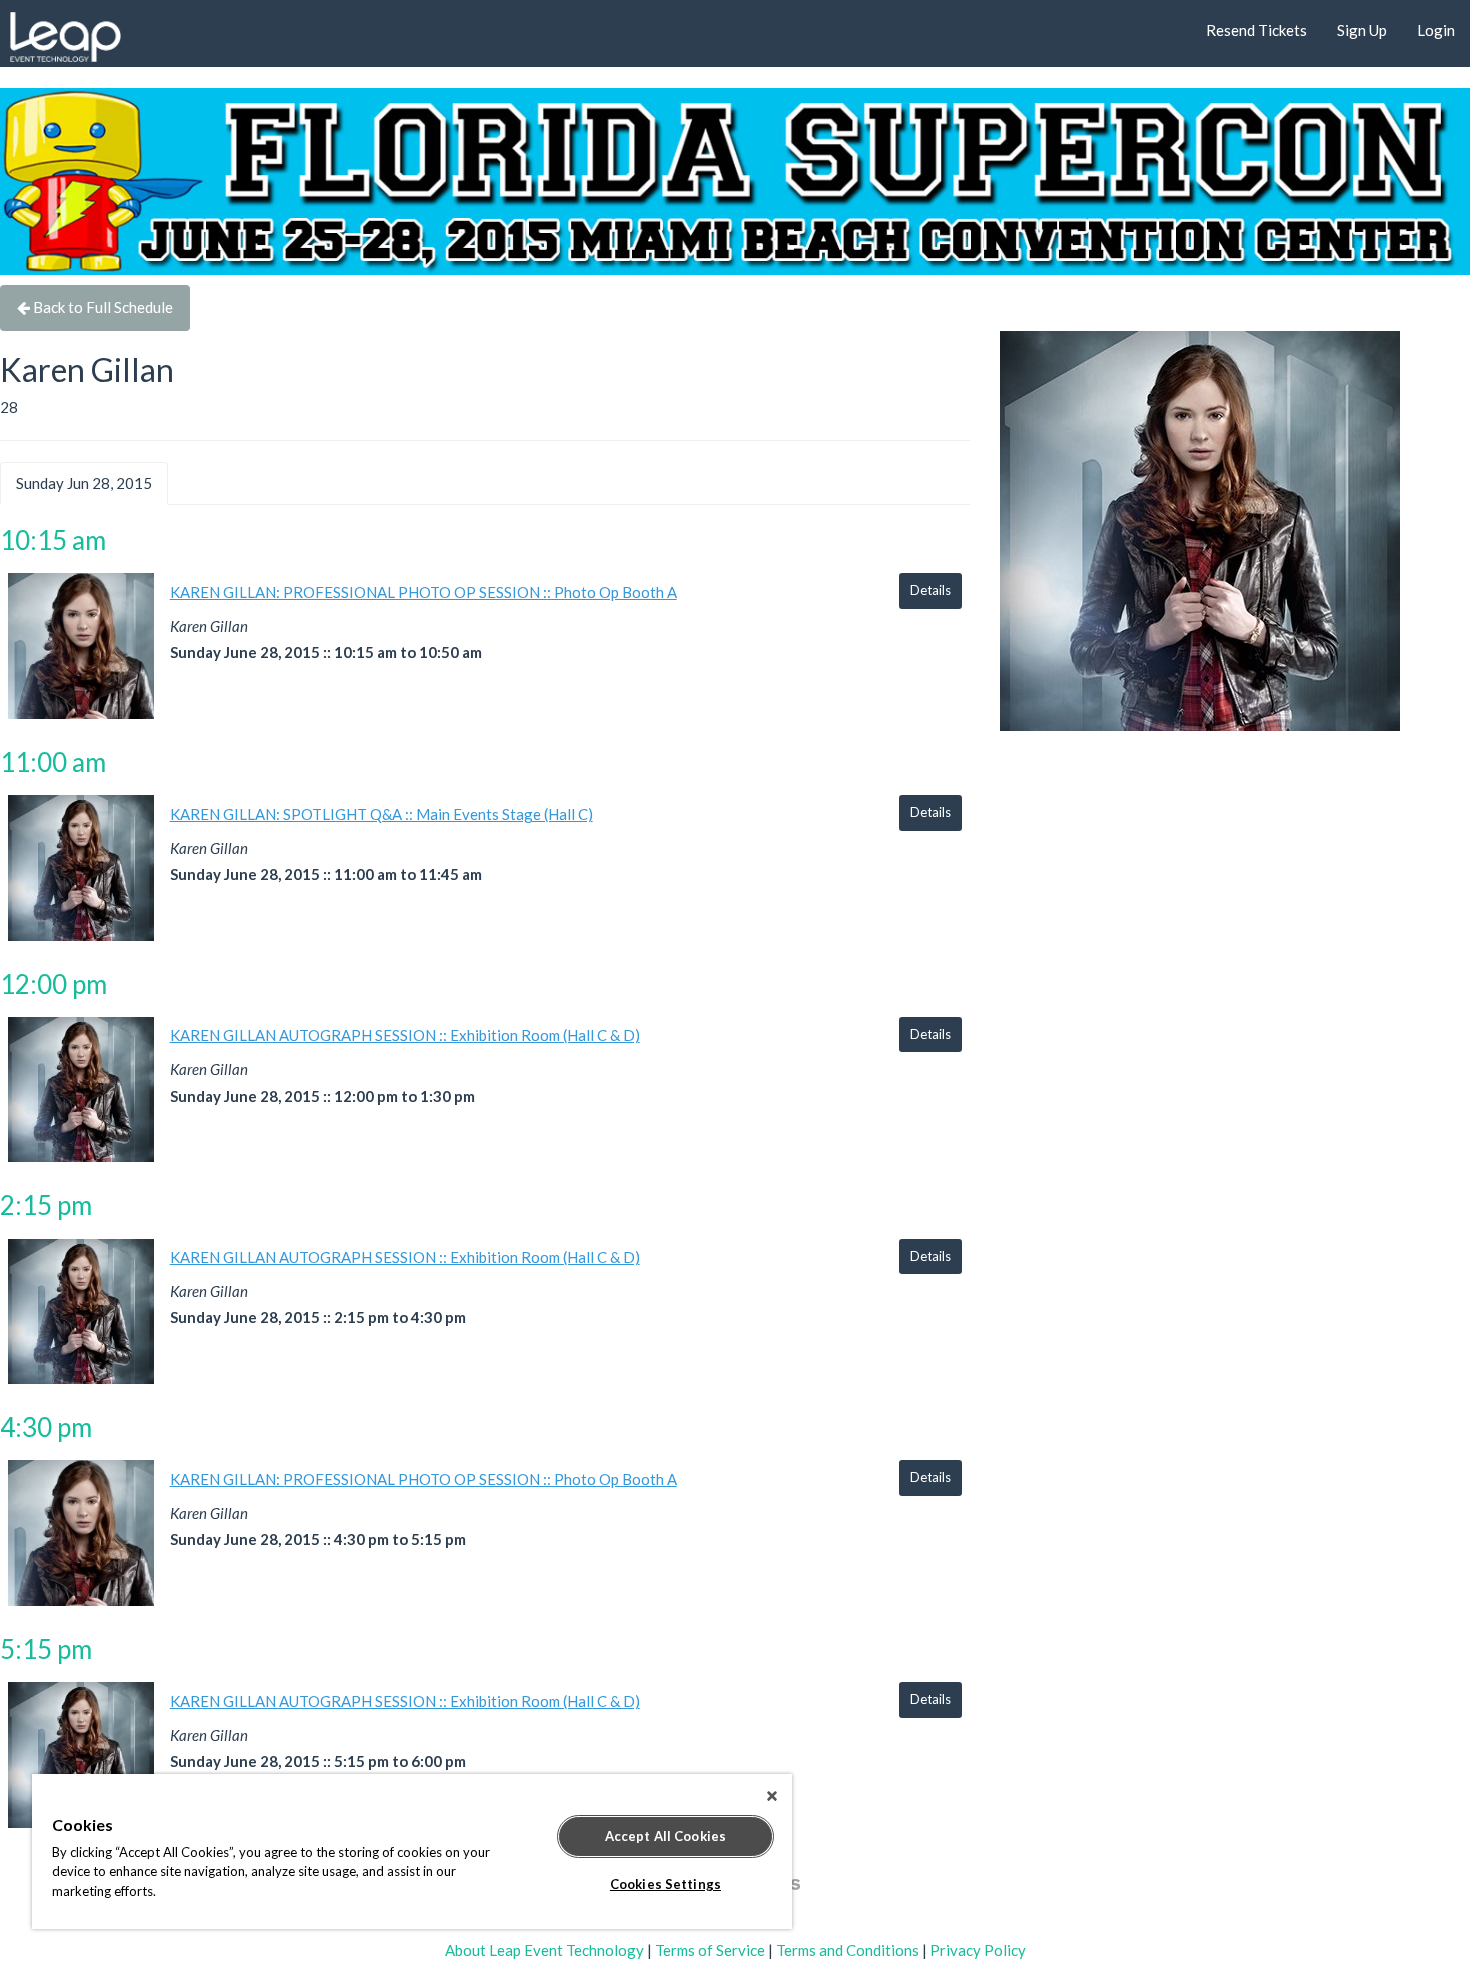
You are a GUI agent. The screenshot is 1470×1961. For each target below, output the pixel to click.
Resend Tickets (1256, 30)
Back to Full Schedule (101, 307)
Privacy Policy (978, 1950)
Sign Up (1362, 30)
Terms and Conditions (847, 1950)
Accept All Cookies (665, 1836)
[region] (412, 1851)
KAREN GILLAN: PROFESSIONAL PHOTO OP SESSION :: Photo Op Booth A (423, 592)
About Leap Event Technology (544, 1950)
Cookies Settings (665, 1884)
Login (1436, 30)
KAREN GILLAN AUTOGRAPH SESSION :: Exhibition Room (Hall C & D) (405, 1035)
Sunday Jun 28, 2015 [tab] (84, 483)
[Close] (772, 1796)
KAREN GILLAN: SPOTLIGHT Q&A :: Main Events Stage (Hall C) (381, 814)
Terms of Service (710, 1950)
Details (930, 590)
